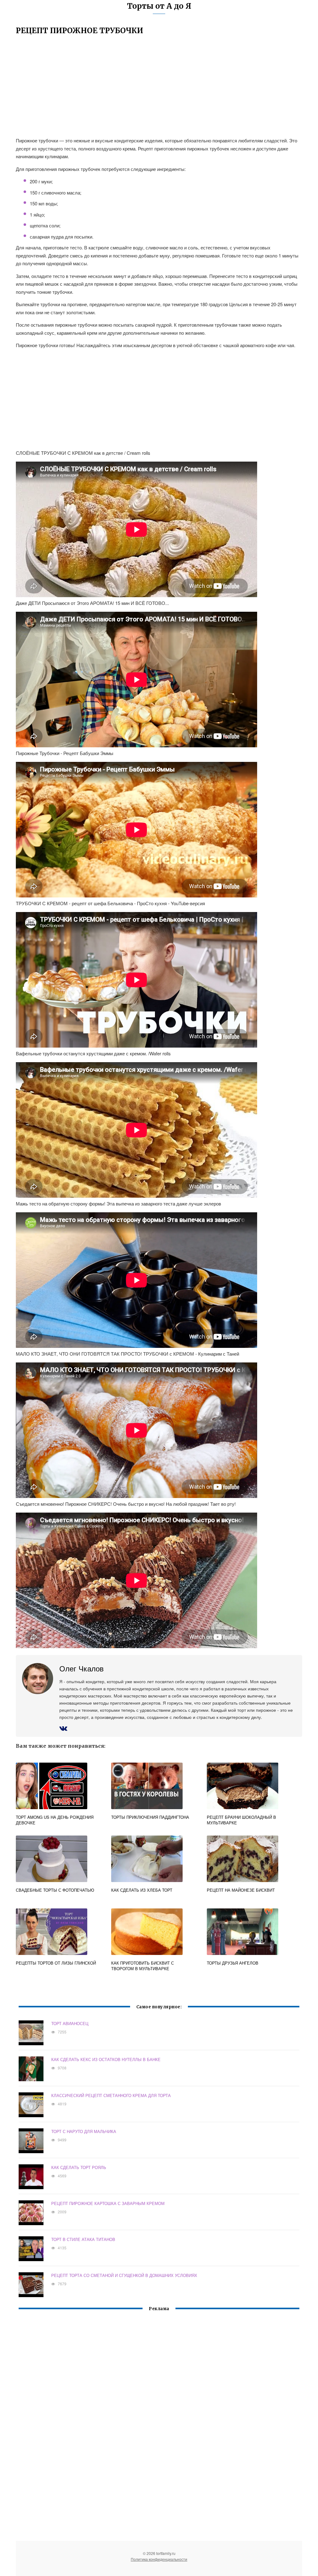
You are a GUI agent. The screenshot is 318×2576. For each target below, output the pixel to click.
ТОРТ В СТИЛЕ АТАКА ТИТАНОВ (83, 2239)
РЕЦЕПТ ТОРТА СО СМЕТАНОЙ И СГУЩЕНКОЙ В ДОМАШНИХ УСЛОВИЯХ (124, 2275)
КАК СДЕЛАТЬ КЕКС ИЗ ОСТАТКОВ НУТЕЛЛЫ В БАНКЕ (106, 2059)
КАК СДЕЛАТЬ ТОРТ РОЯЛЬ (79, 2167)
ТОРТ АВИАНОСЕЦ (70, 2023)
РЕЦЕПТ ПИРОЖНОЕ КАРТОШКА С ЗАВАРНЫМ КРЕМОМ (108, 2203)
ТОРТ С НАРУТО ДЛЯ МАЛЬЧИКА (84, 2131)
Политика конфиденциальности (159, 2559)
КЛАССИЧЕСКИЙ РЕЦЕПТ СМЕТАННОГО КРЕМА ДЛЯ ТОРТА (111, 2095)
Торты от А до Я (159, 6)
